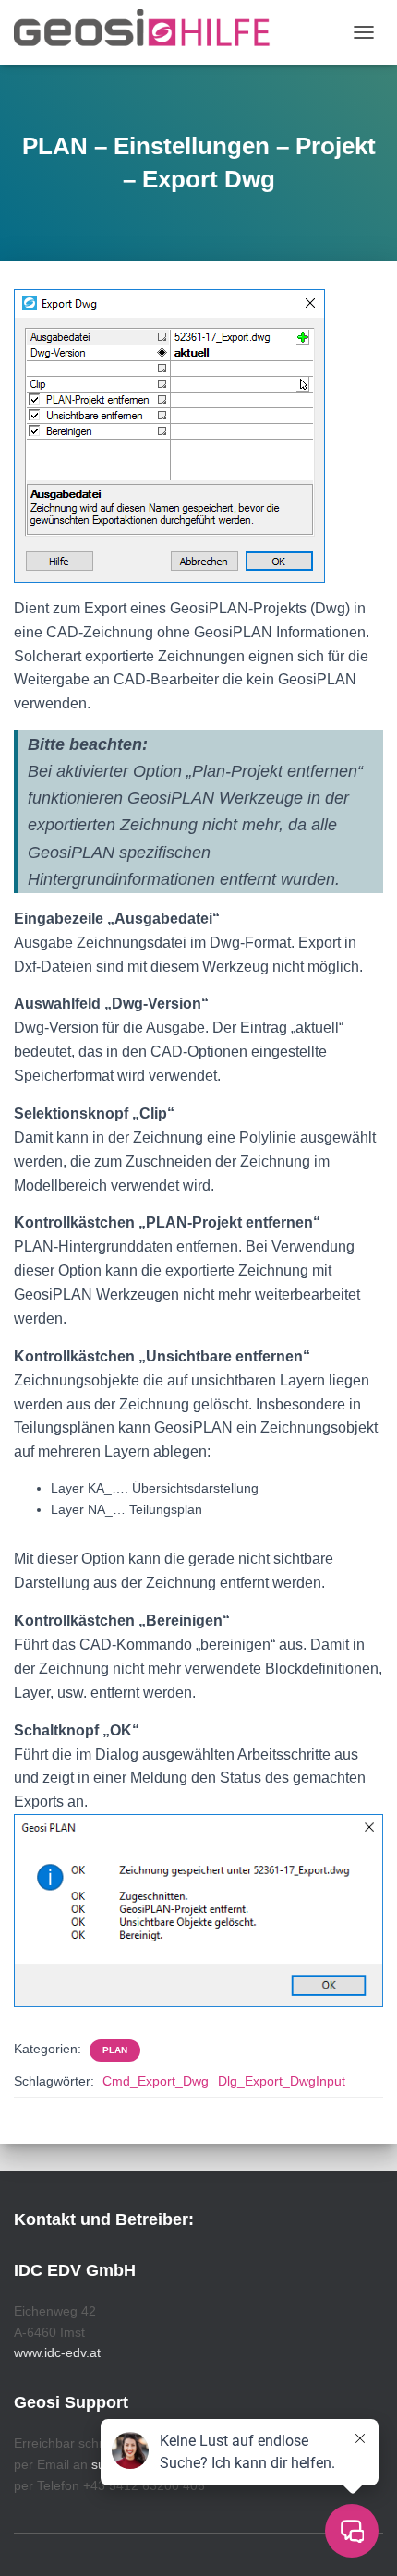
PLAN (115, 2050)
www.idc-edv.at (57, 2352)
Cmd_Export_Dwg (156, 2081)
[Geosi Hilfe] (149, 32)
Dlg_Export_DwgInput (282, 2081)
